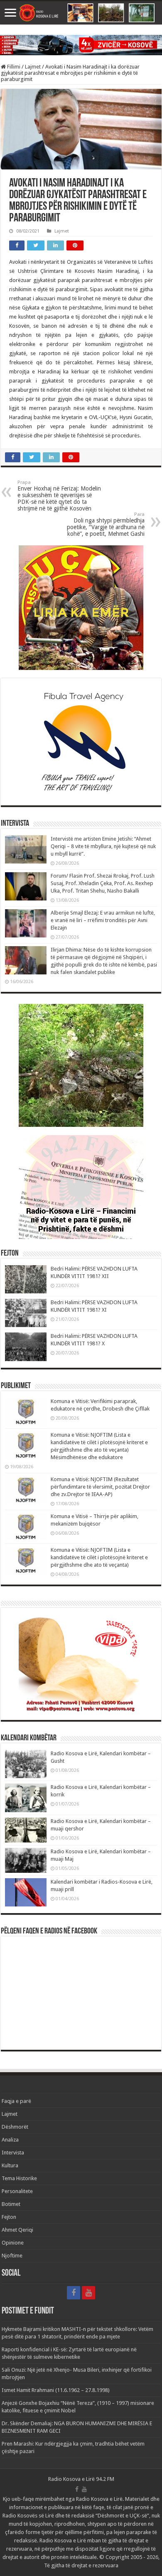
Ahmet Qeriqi (17, 2230)
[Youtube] (88, 2293)
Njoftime (12, 2256)
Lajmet (33, 67)
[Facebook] (74, 2293)
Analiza (10, 2140)
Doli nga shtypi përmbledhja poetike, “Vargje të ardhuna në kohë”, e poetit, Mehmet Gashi (106, 524)
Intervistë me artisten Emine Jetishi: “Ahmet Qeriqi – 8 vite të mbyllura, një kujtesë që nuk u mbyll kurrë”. (103, 846)
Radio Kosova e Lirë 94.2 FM (81, 2479)
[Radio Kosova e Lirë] (81, 13)
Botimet (11, 2204)
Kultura (10, 2165)
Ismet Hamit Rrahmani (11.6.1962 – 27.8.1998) (56, 2390)
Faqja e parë (16, 2101)
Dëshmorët (15, 2127)
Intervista (13, 2153)
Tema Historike (19, 2178)
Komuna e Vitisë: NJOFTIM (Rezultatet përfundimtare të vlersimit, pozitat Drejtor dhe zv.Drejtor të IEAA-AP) (100, 1487)
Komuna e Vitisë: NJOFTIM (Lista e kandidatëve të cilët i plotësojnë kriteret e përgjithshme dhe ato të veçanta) (99, 1557)
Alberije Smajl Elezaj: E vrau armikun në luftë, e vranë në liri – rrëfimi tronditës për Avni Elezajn (103, 920)
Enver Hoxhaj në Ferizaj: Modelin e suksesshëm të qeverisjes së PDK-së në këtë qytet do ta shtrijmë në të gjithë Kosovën (59, 496)
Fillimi (13, 67)
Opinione (13, 2243)
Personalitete (17, 2191)
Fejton (9, 2217)
